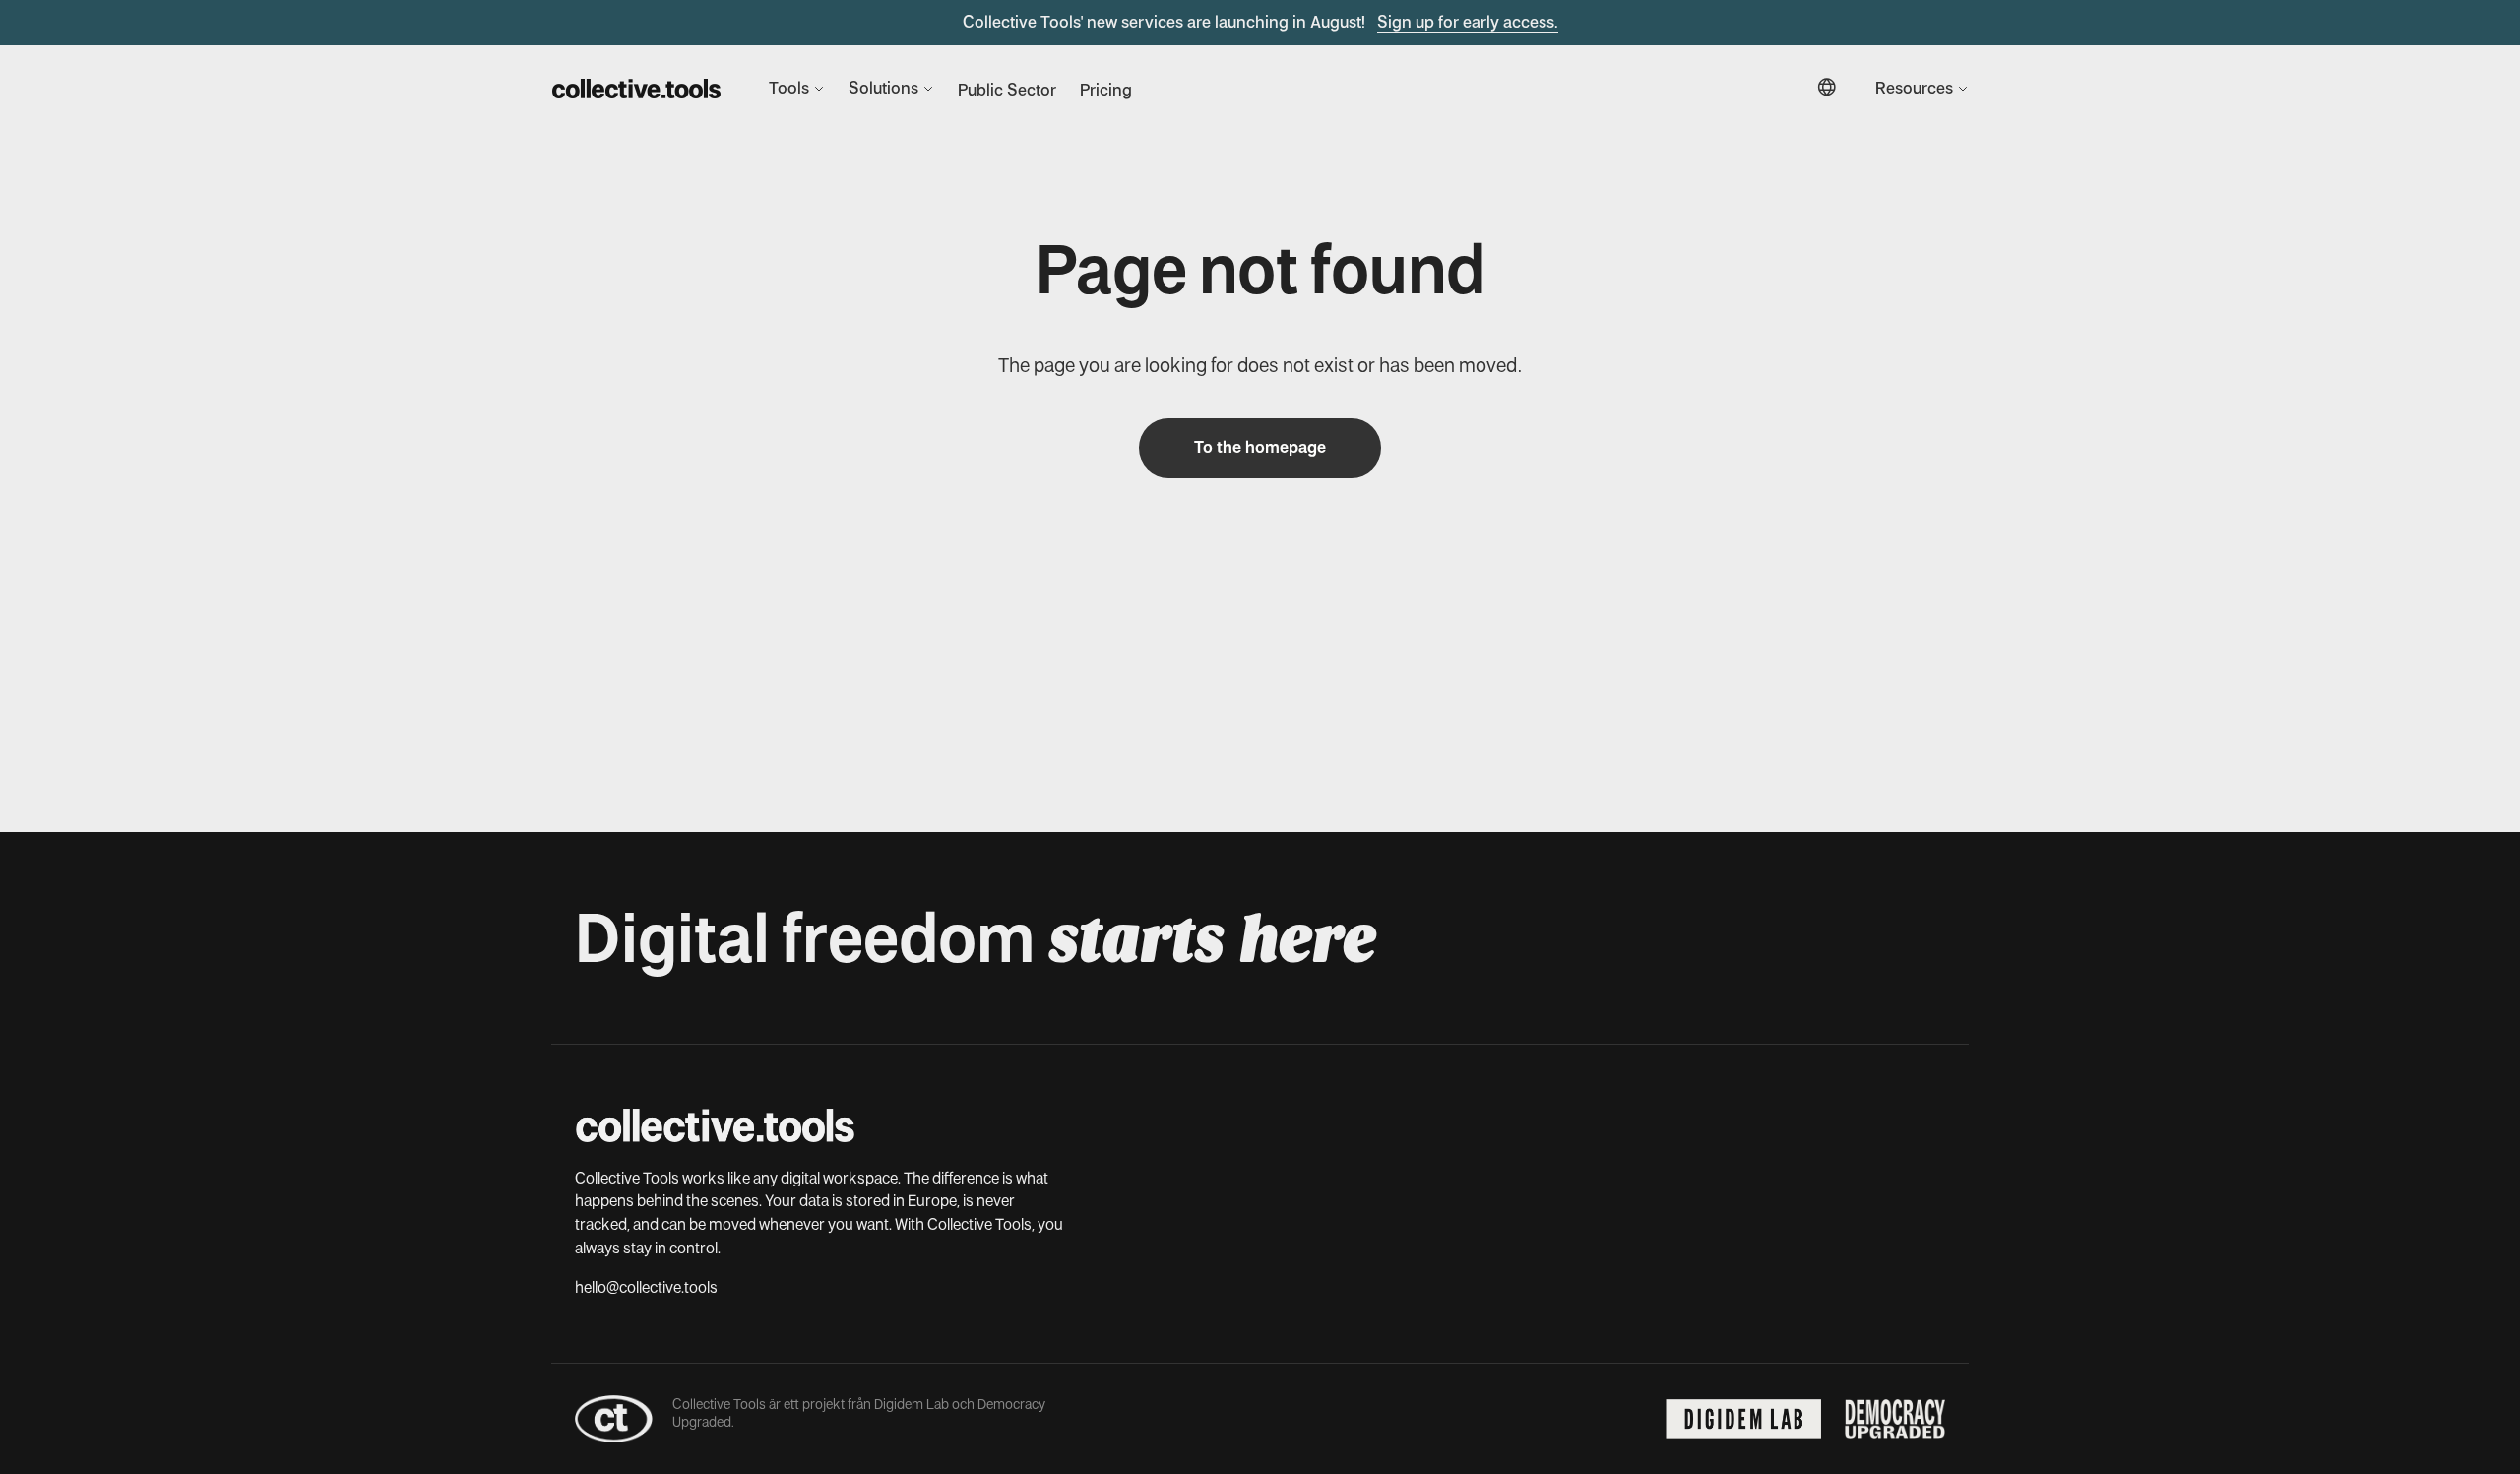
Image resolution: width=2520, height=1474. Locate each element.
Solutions (883, 88)
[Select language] (1827, 88)
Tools (789, 88)
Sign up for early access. (1468, 22)
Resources (1914, 88)
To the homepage (1260, 447)
